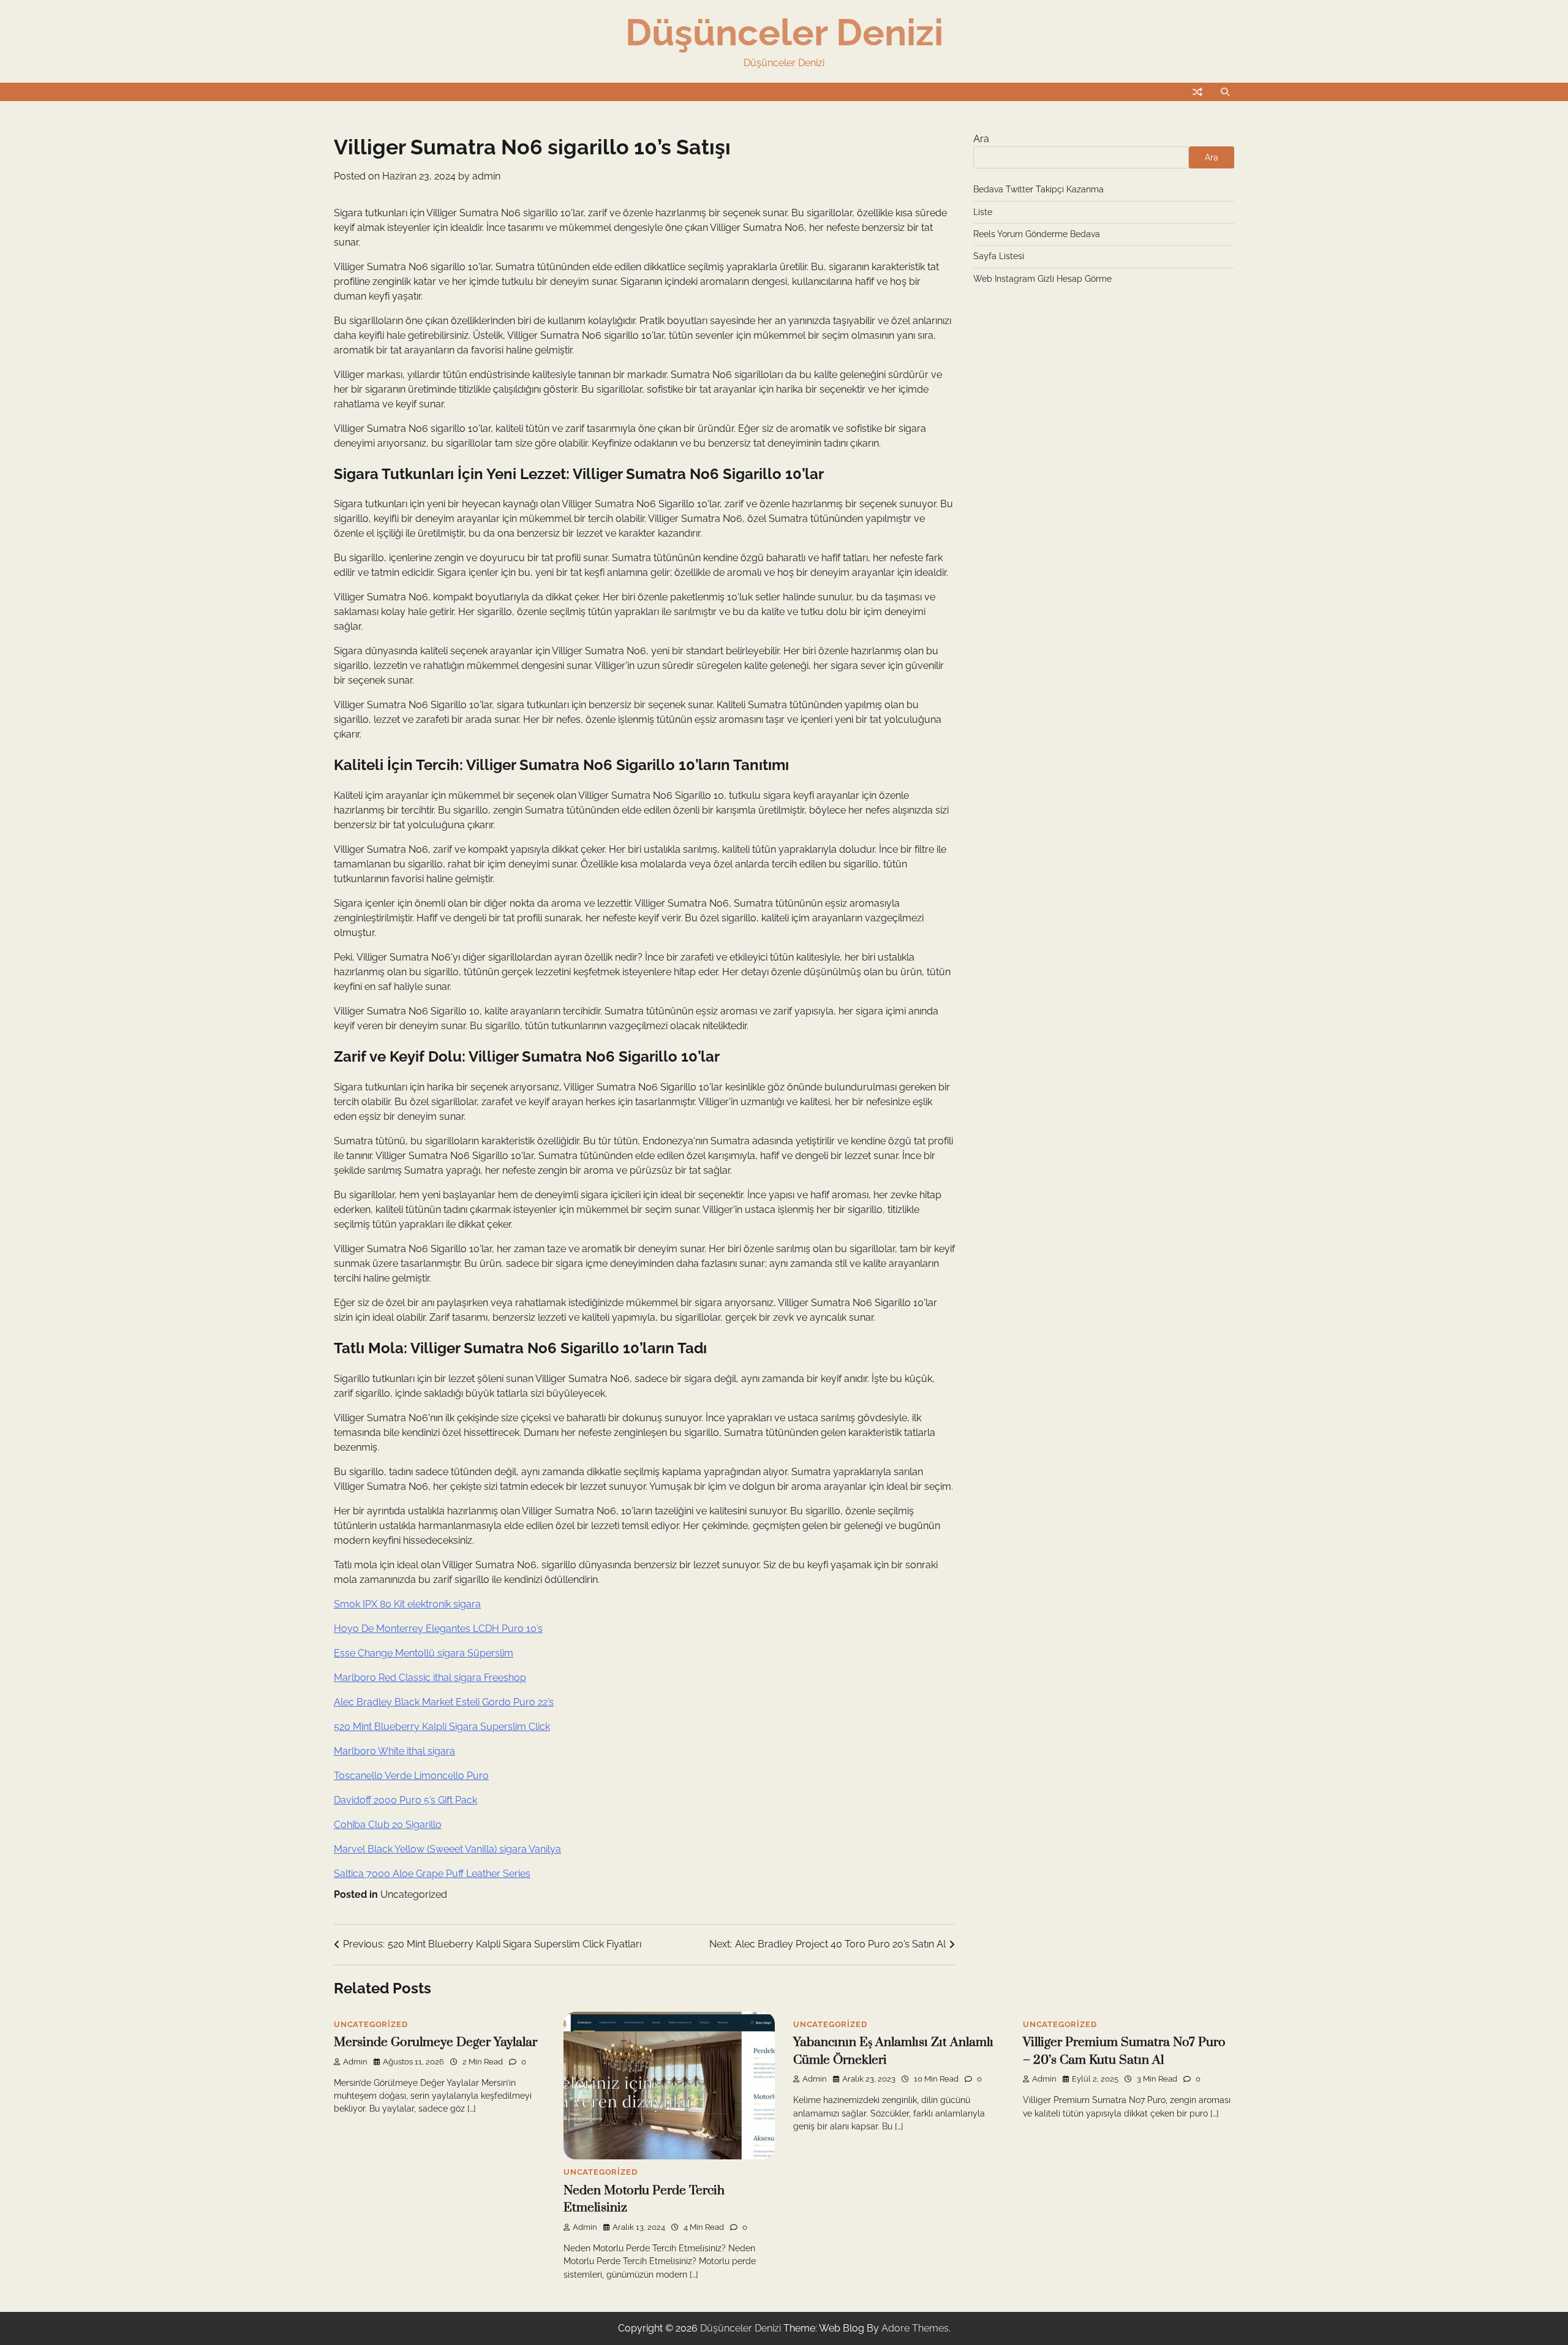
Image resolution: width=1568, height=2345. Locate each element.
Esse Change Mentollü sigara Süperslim (424, 1653)
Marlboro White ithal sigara (394, 1751)
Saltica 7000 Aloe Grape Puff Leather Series (432, 1874)
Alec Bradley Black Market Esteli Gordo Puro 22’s (444, 1702)
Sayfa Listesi (999, 256)
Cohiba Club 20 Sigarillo (388, 1825)
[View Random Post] (1197, 92)
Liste (983, 212)
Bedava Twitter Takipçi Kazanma (1038, 189)
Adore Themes (915, 2328)
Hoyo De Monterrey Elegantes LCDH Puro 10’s (438, 1629)
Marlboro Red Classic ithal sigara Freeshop (430, 1678)
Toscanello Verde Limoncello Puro (411, 1776)
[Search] (1225, 92)
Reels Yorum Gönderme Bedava (1037, 234)
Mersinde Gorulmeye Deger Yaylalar (435, 2042)
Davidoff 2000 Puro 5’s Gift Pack (405, 1800)
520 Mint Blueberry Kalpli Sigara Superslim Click (442, 1727)
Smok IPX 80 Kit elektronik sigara (407, 1604)
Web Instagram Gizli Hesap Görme (1042, 279)
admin (486, 176)
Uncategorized (414, 1894)
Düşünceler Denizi (784, 32)
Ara (981, 139)
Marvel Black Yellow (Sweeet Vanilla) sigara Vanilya (447, 1849)
